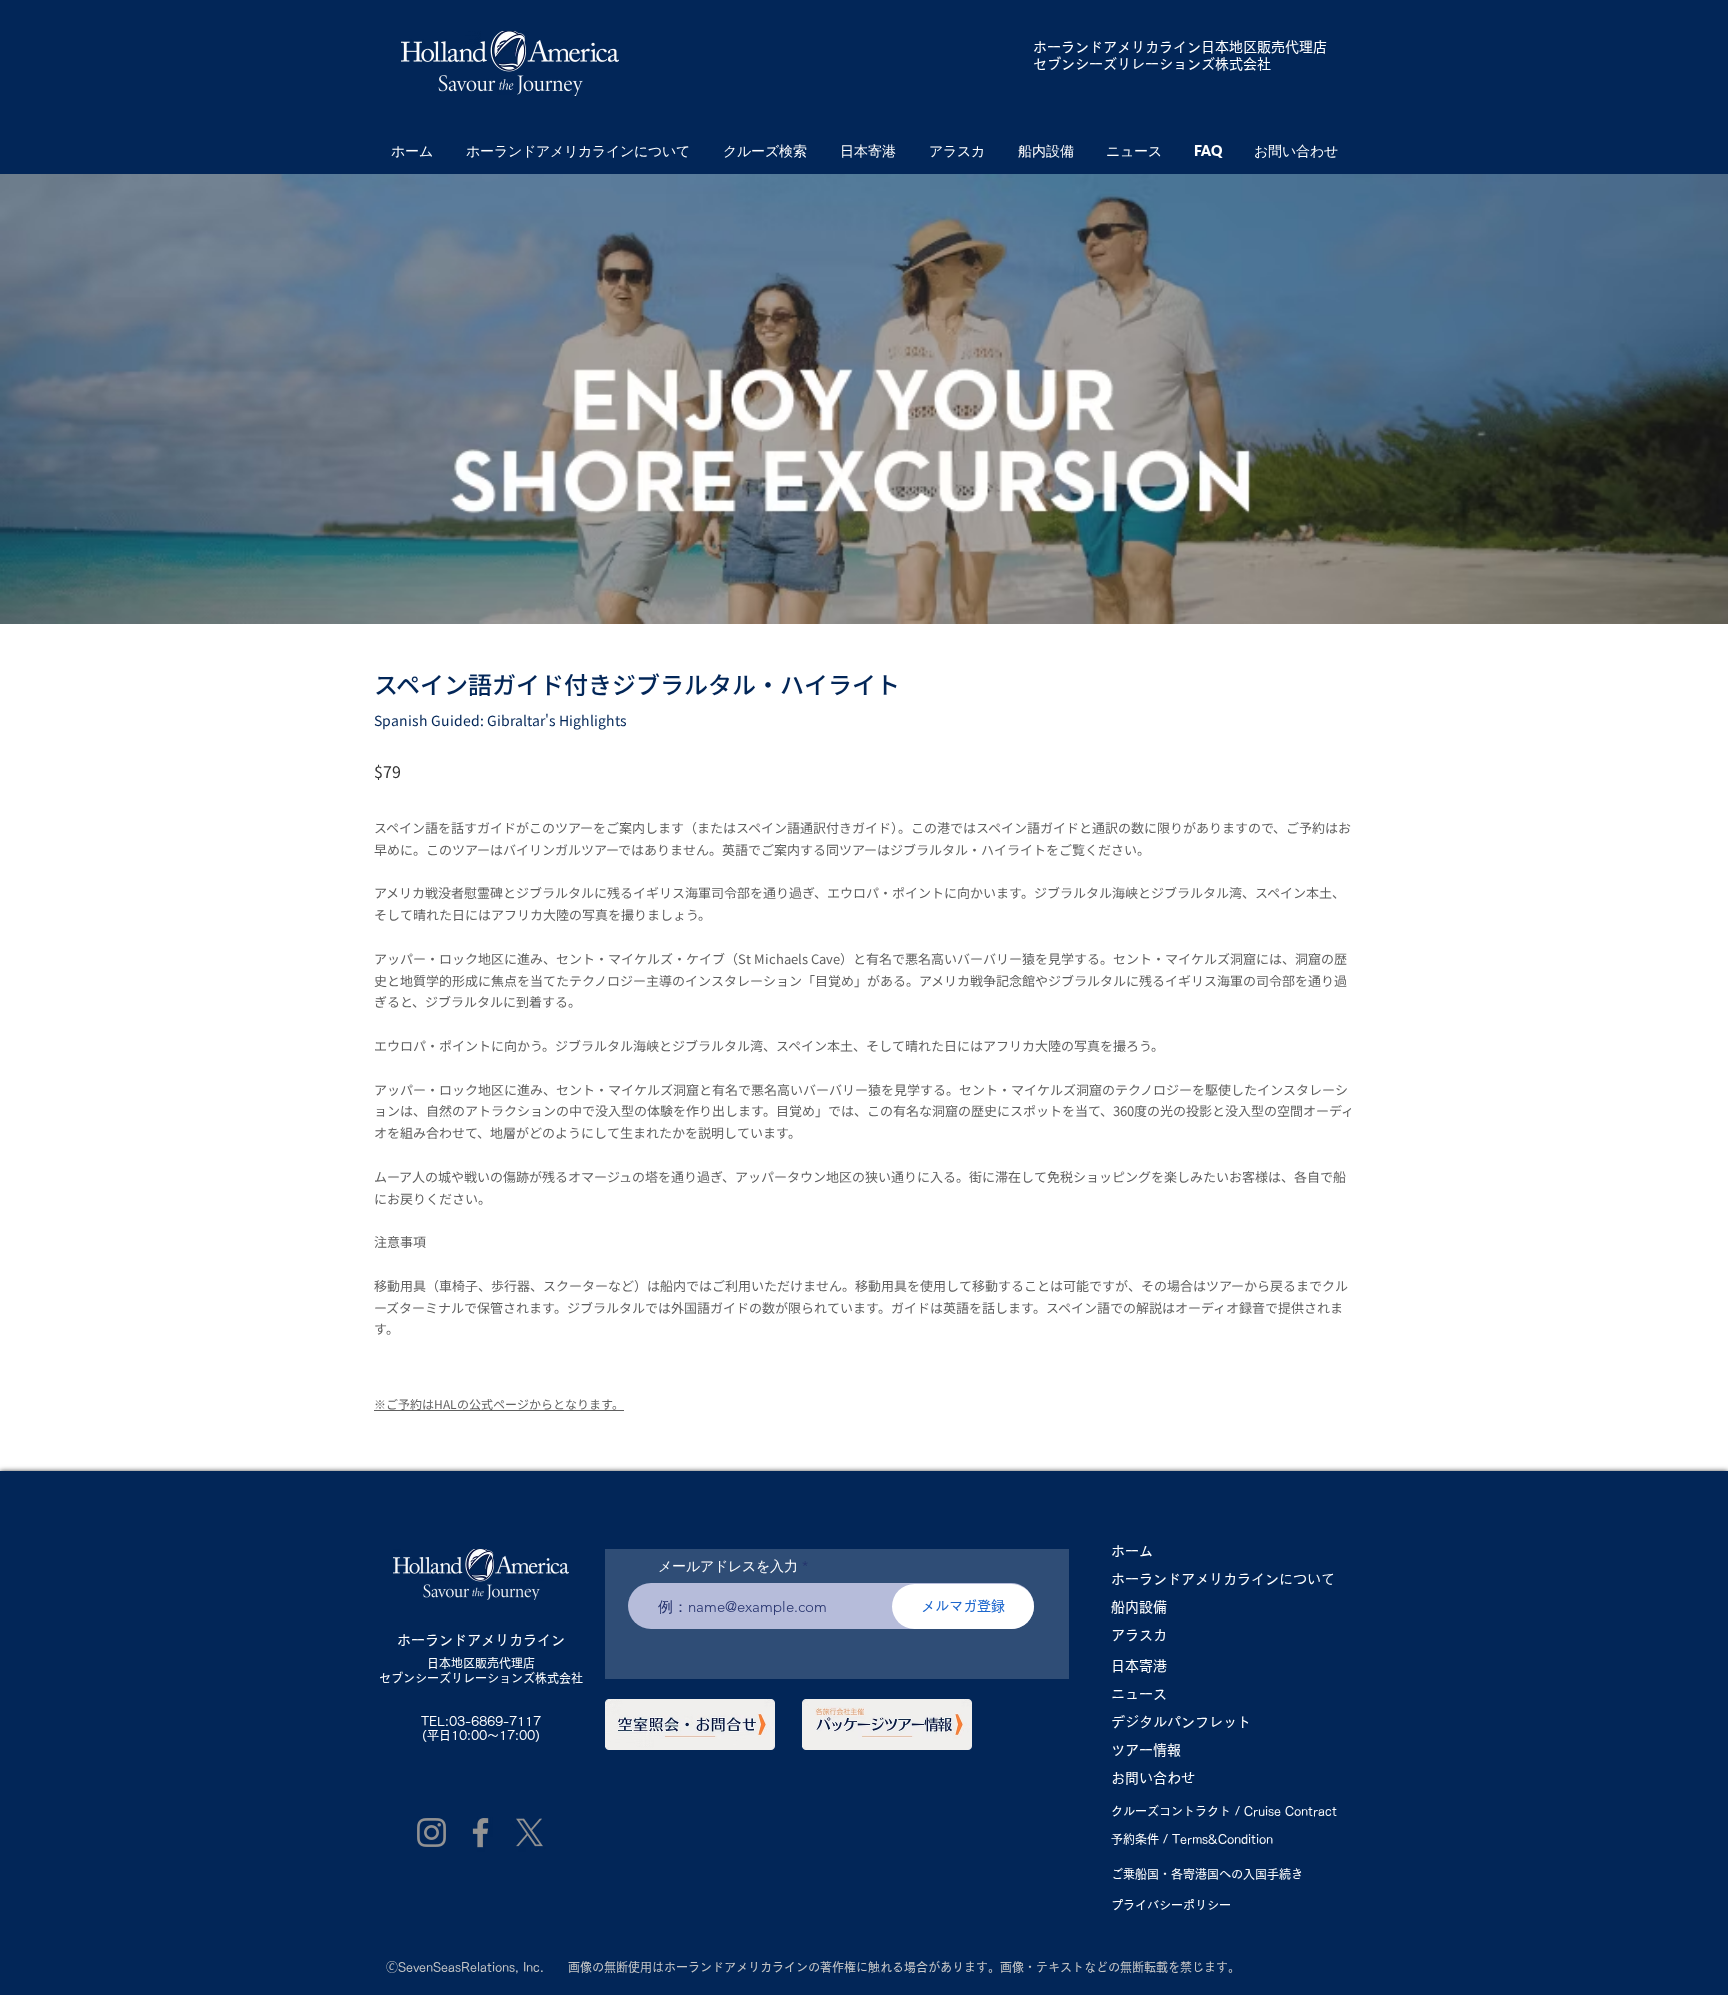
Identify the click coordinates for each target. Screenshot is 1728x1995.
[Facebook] (480, 1832)
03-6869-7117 (495, 1721)
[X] (529, 1832)
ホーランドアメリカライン (1117, 47)
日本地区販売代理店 (481, 1663)
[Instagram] (431, 1832)
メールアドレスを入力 (728, 1566)
